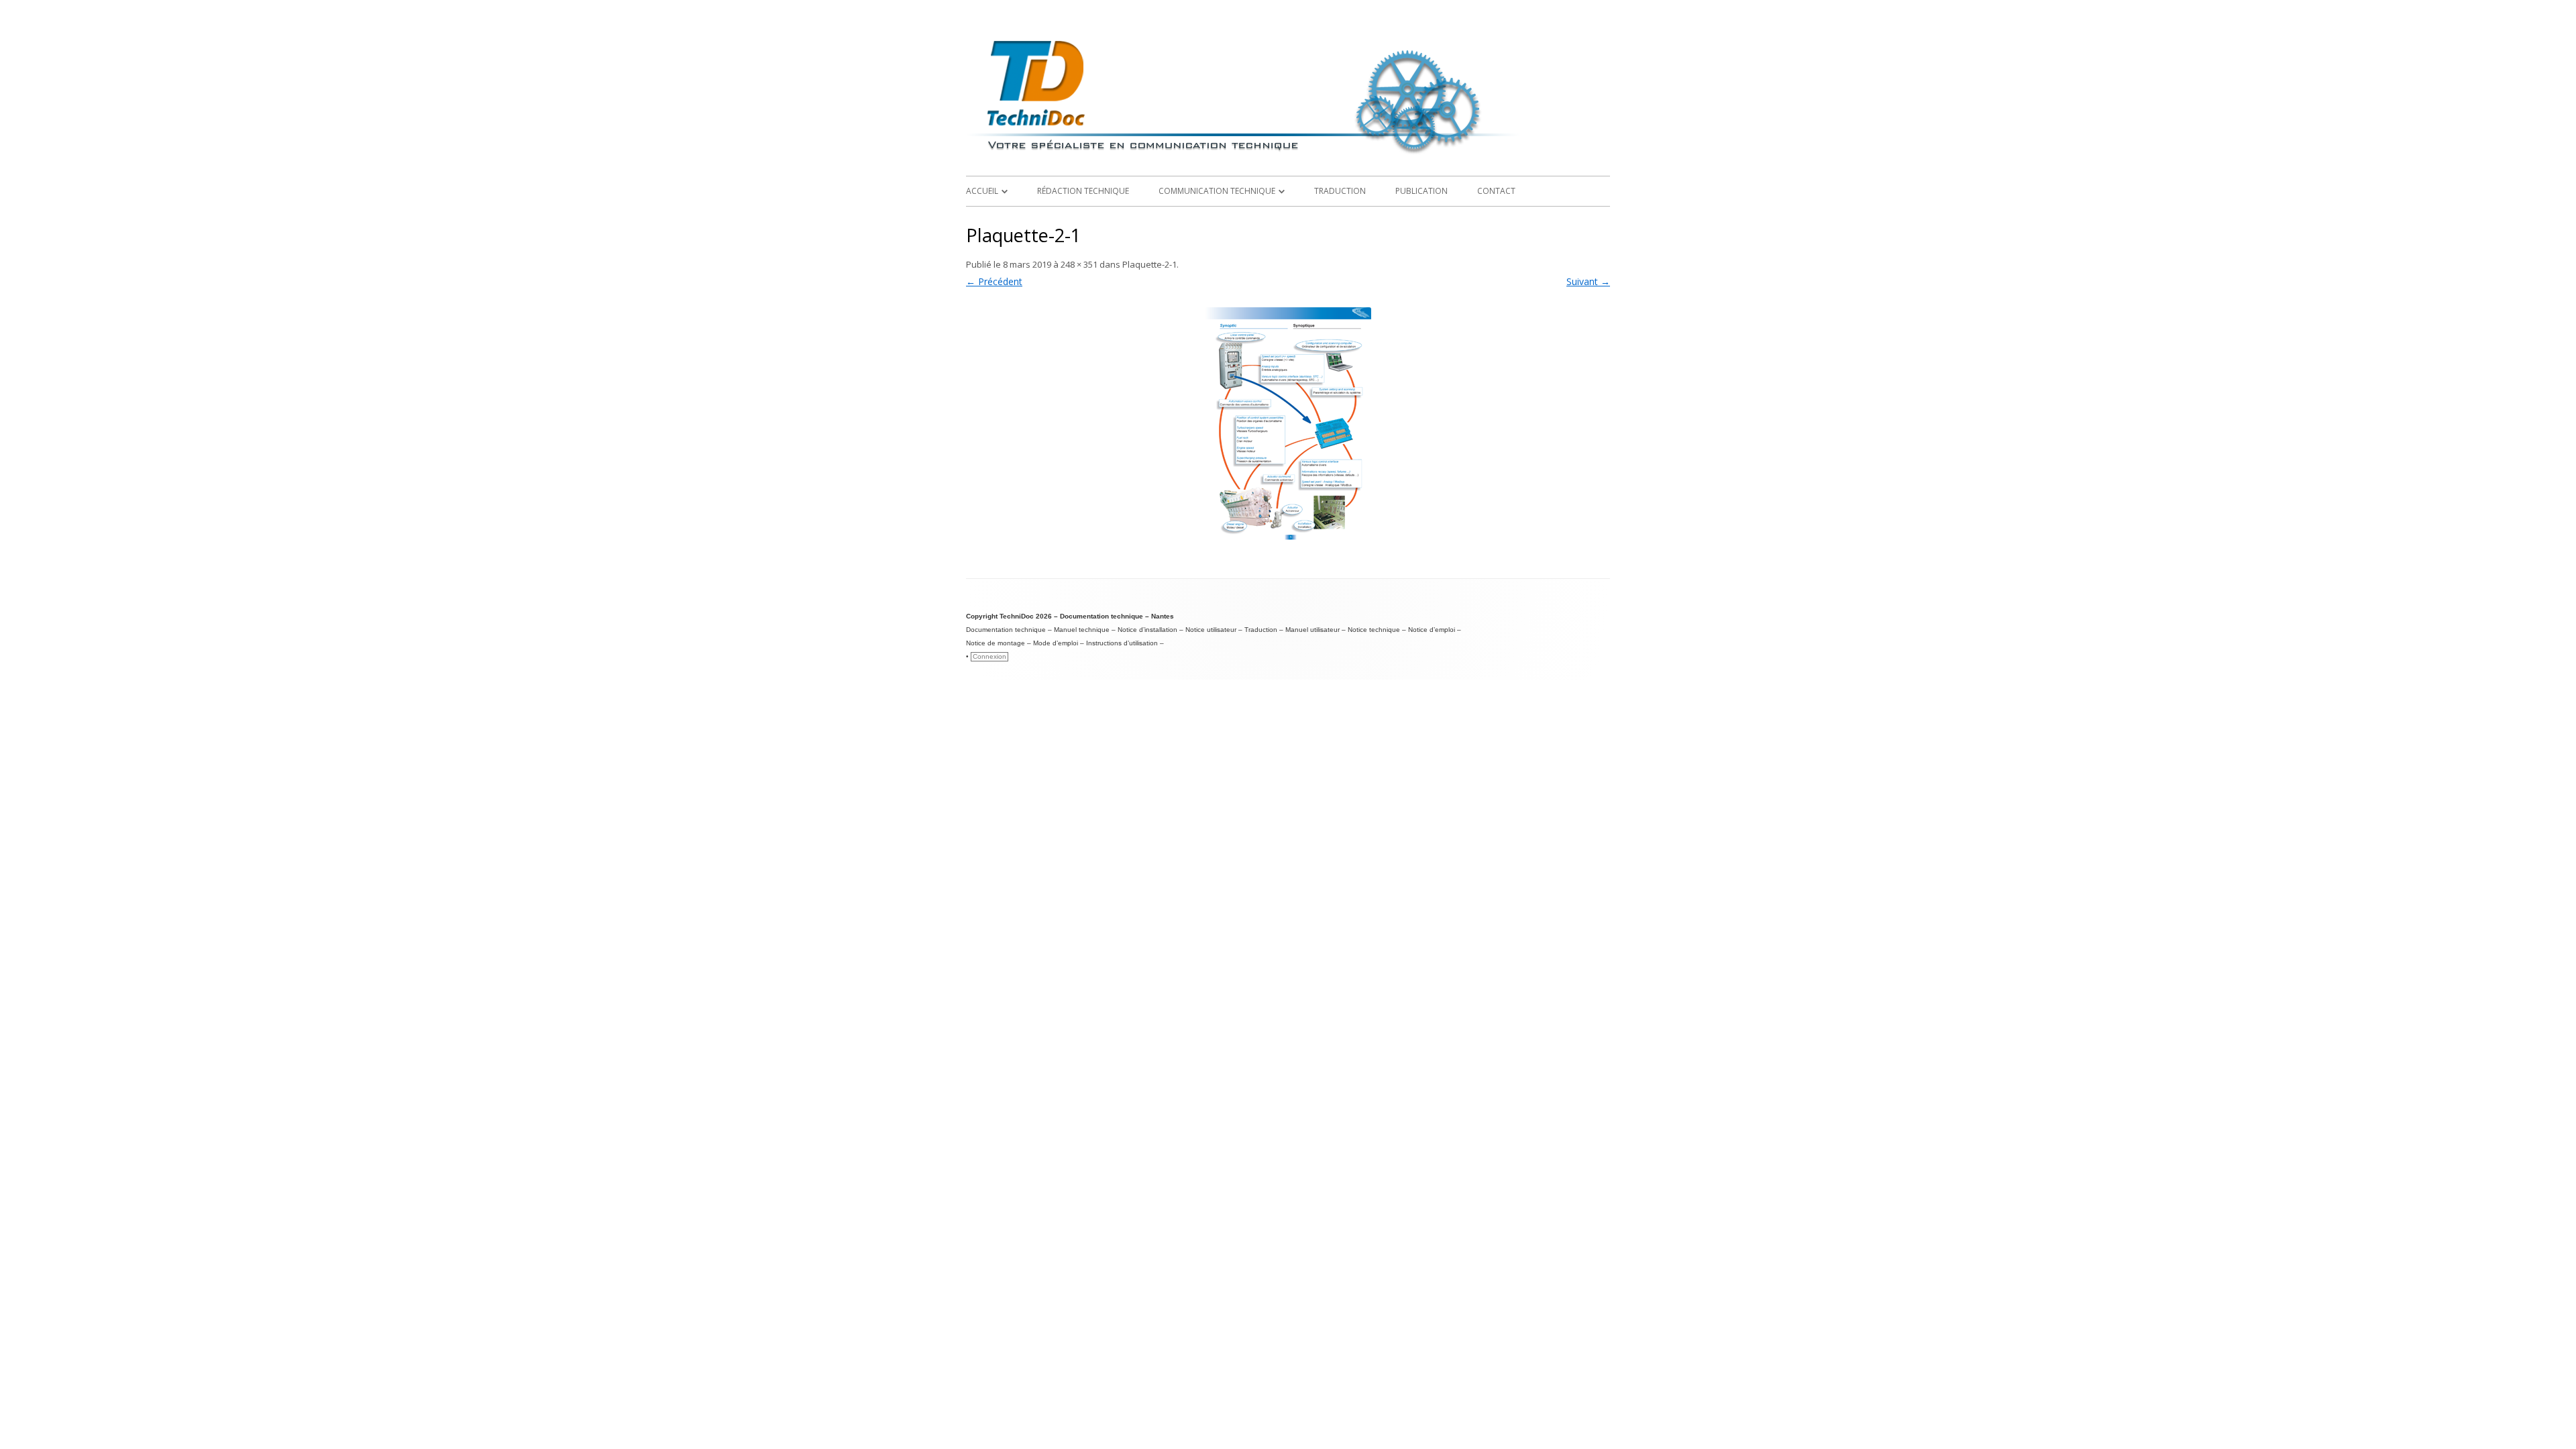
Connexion (989, 656)
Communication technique (1217, 191)
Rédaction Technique (1083, 191)
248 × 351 (1079, 264)
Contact (1496, 191)
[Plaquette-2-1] (1288, 425)
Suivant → (1588, 281)
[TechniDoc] (1288, 155)
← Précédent (994, 281)
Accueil (982, 191)
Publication (1421, 191)
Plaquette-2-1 (1149, 264)
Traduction (1340, 191)
